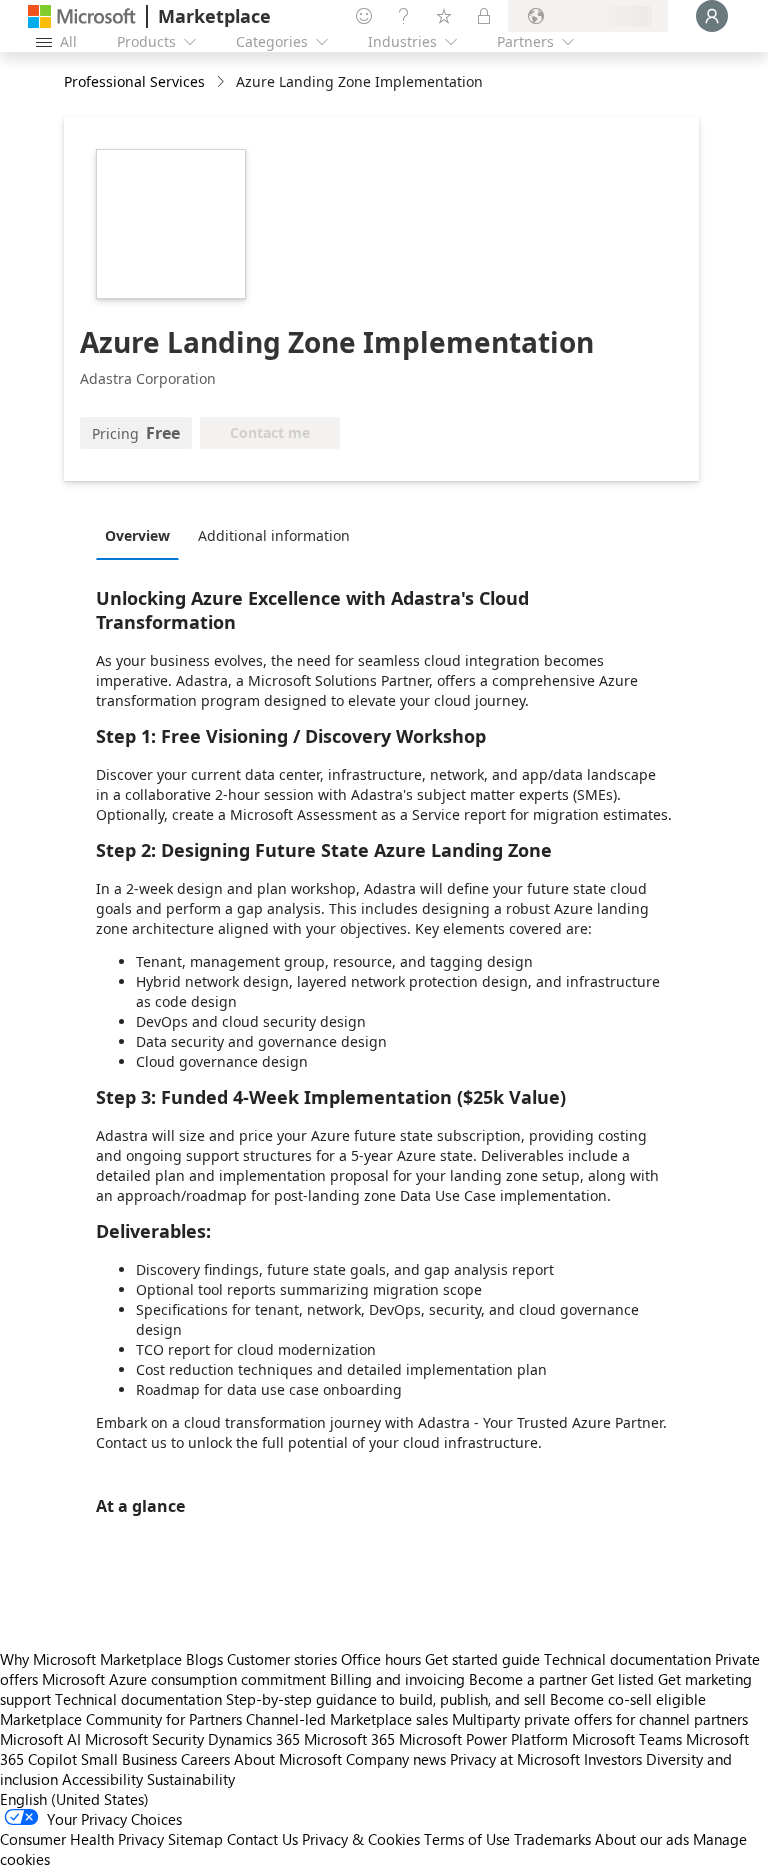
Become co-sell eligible (628, 1699)
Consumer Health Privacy (82, 1839)
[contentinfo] (222, 82)
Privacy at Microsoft (515, 1759)
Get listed (622, 1679)
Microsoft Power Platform (483, 1739)
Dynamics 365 (254, 1739)
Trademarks (552, 1839)
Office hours (381, 1659)
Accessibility (102, 1779)
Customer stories (282, 1659)
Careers (205, 1759)
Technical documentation (627, 1659)
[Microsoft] (82, 16)
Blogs (204, 1659)
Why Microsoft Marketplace (91, 1659)
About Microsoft (288, 1759)
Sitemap (195, 1839)
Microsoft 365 (349, 1739)
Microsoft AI (40, 1739)
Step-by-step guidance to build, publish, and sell (386, 1699)
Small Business (129, 1759)
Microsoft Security (144, 1739)
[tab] (142, 535)
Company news (396, 1759)
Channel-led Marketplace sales (347, 1719)
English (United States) (74, 1799)
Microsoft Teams (627, 1739)
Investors (613, 1759)
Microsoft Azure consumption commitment (186, 1679)
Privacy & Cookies (361, 1839)
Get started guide (482, 1659)
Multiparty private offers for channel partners (600, 1719)
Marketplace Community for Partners (121, 1719)
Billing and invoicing (397, 1679)
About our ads (642, 1839)
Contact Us (262, 1839)
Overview (137, 535)
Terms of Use (467, 1839)
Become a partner (528, 1679)
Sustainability (191, 1779)
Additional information (274, 535)
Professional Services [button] (134, 81)
